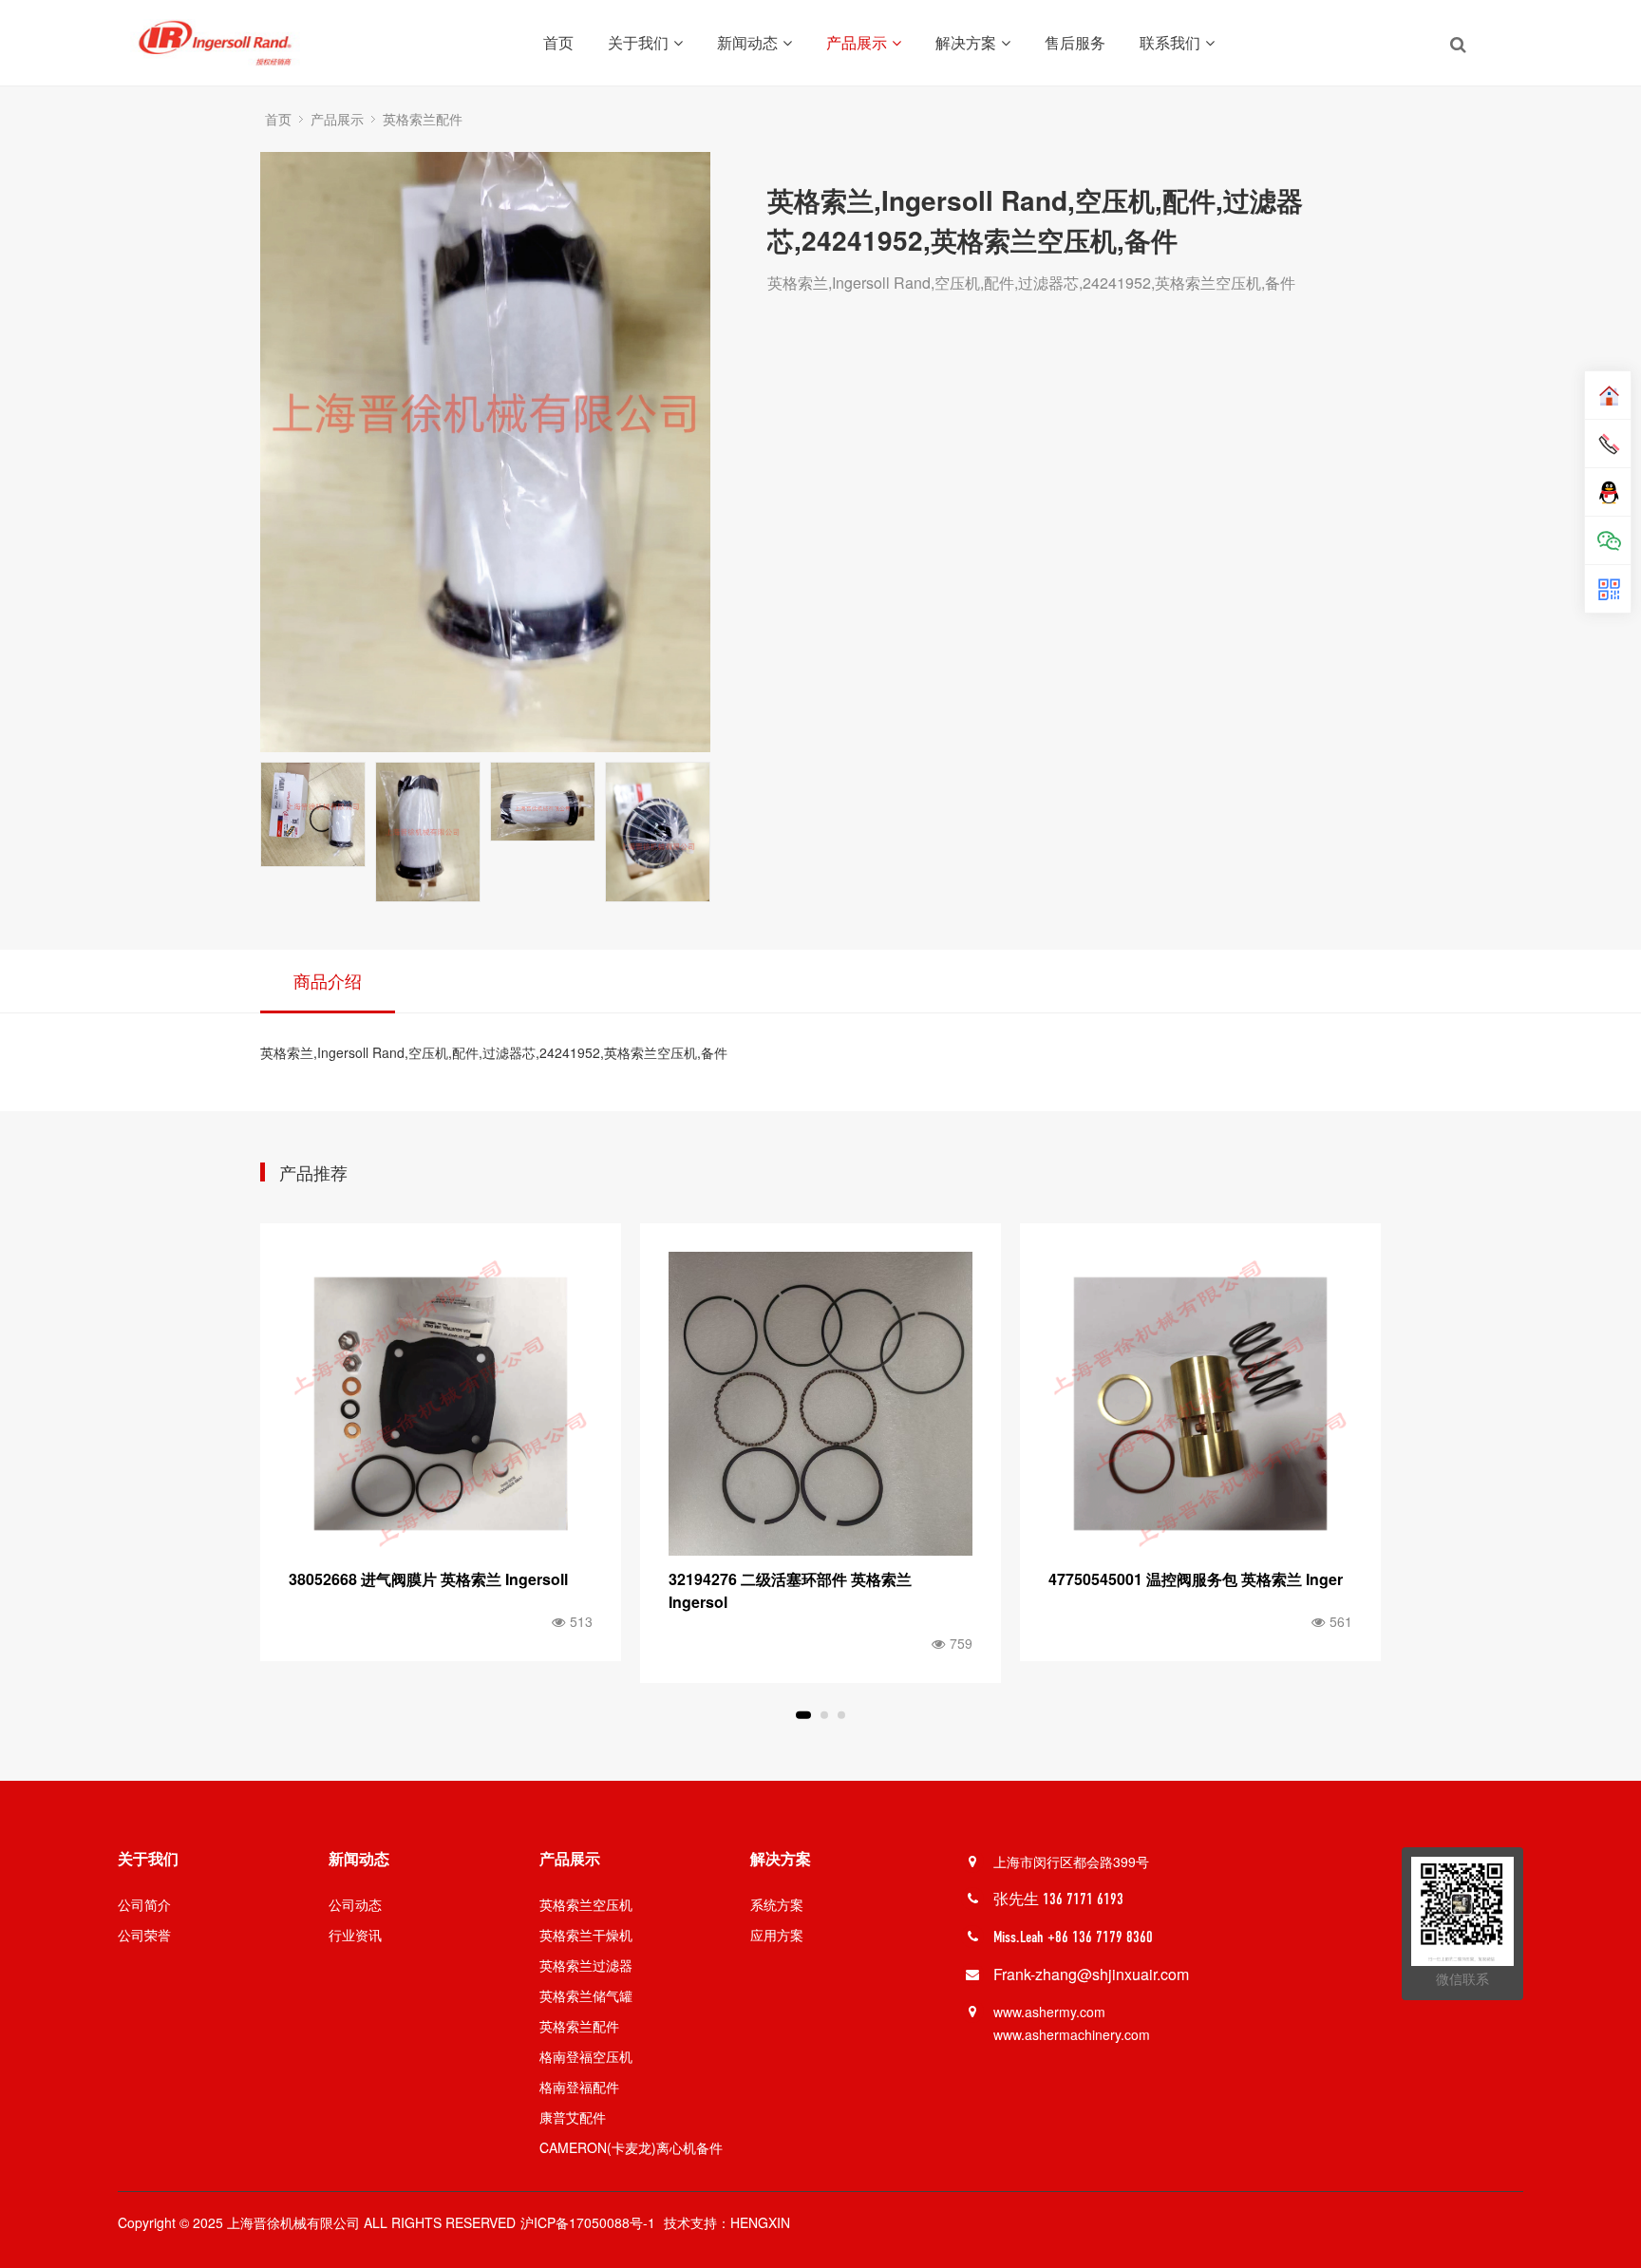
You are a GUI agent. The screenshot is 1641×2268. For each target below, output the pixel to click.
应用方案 (777, 1935)
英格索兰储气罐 (586, 1995)
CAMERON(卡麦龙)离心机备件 (631, 2147)
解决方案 (966, 42)
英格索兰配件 (423, 119)
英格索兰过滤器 (586, 1965)
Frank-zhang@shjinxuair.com (1091, 1974)
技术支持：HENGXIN (727, 2222)
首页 (558, 42)
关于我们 (638, 42)
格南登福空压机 (586, 2056)
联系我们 (1170, 42)
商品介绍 (328, 980)
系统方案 (777, 1904)
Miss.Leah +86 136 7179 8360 (1073, 1937)
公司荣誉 (144, 1935)
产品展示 (857, 42)
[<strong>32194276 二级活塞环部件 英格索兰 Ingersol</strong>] (441, 1404)
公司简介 (144, 1904)
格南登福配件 (579, 2087)
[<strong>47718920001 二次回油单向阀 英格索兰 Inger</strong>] (1200, 1404)
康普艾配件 (573, 2117)
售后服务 (1075, 42)
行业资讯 (355, 1935)
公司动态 (355, 1904)
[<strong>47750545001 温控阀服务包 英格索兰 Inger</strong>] (820, 1404)
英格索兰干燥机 (586, 1935)
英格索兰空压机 (586, 1904)
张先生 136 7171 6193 (1058, 1899)
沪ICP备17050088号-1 (588, 2222)
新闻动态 (747, 42)
